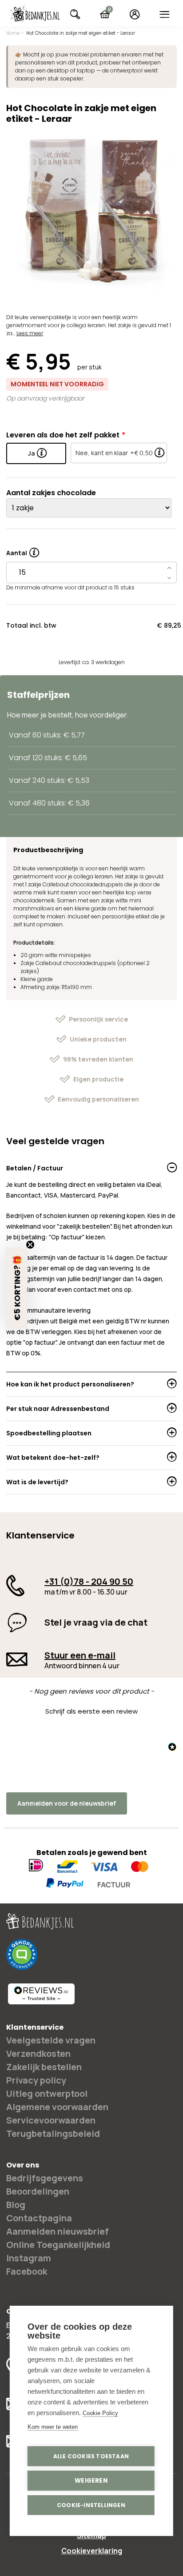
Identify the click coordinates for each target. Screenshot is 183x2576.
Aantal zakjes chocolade (51, 493)
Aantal (23, 550)
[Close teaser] (30, 1245)
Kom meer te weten (53, 2427)
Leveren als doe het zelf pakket (63, 435)
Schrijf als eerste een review (91, 1711)
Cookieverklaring (92, 2551)
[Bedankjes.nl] (35, 14)
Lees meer (30, 333)
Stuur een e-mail (80, 1655)
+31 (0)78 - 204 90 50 (89, 1581)
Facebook (27, 2271)
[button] (91, 1710)
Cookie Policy (100, 2413)
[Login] (135, 14)
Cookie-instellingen (91, 2505)
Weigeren (91, 2481)
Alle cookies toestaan (91, 2456)
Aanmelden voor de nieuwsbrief (67, 1803)
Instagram (29, 2258)
